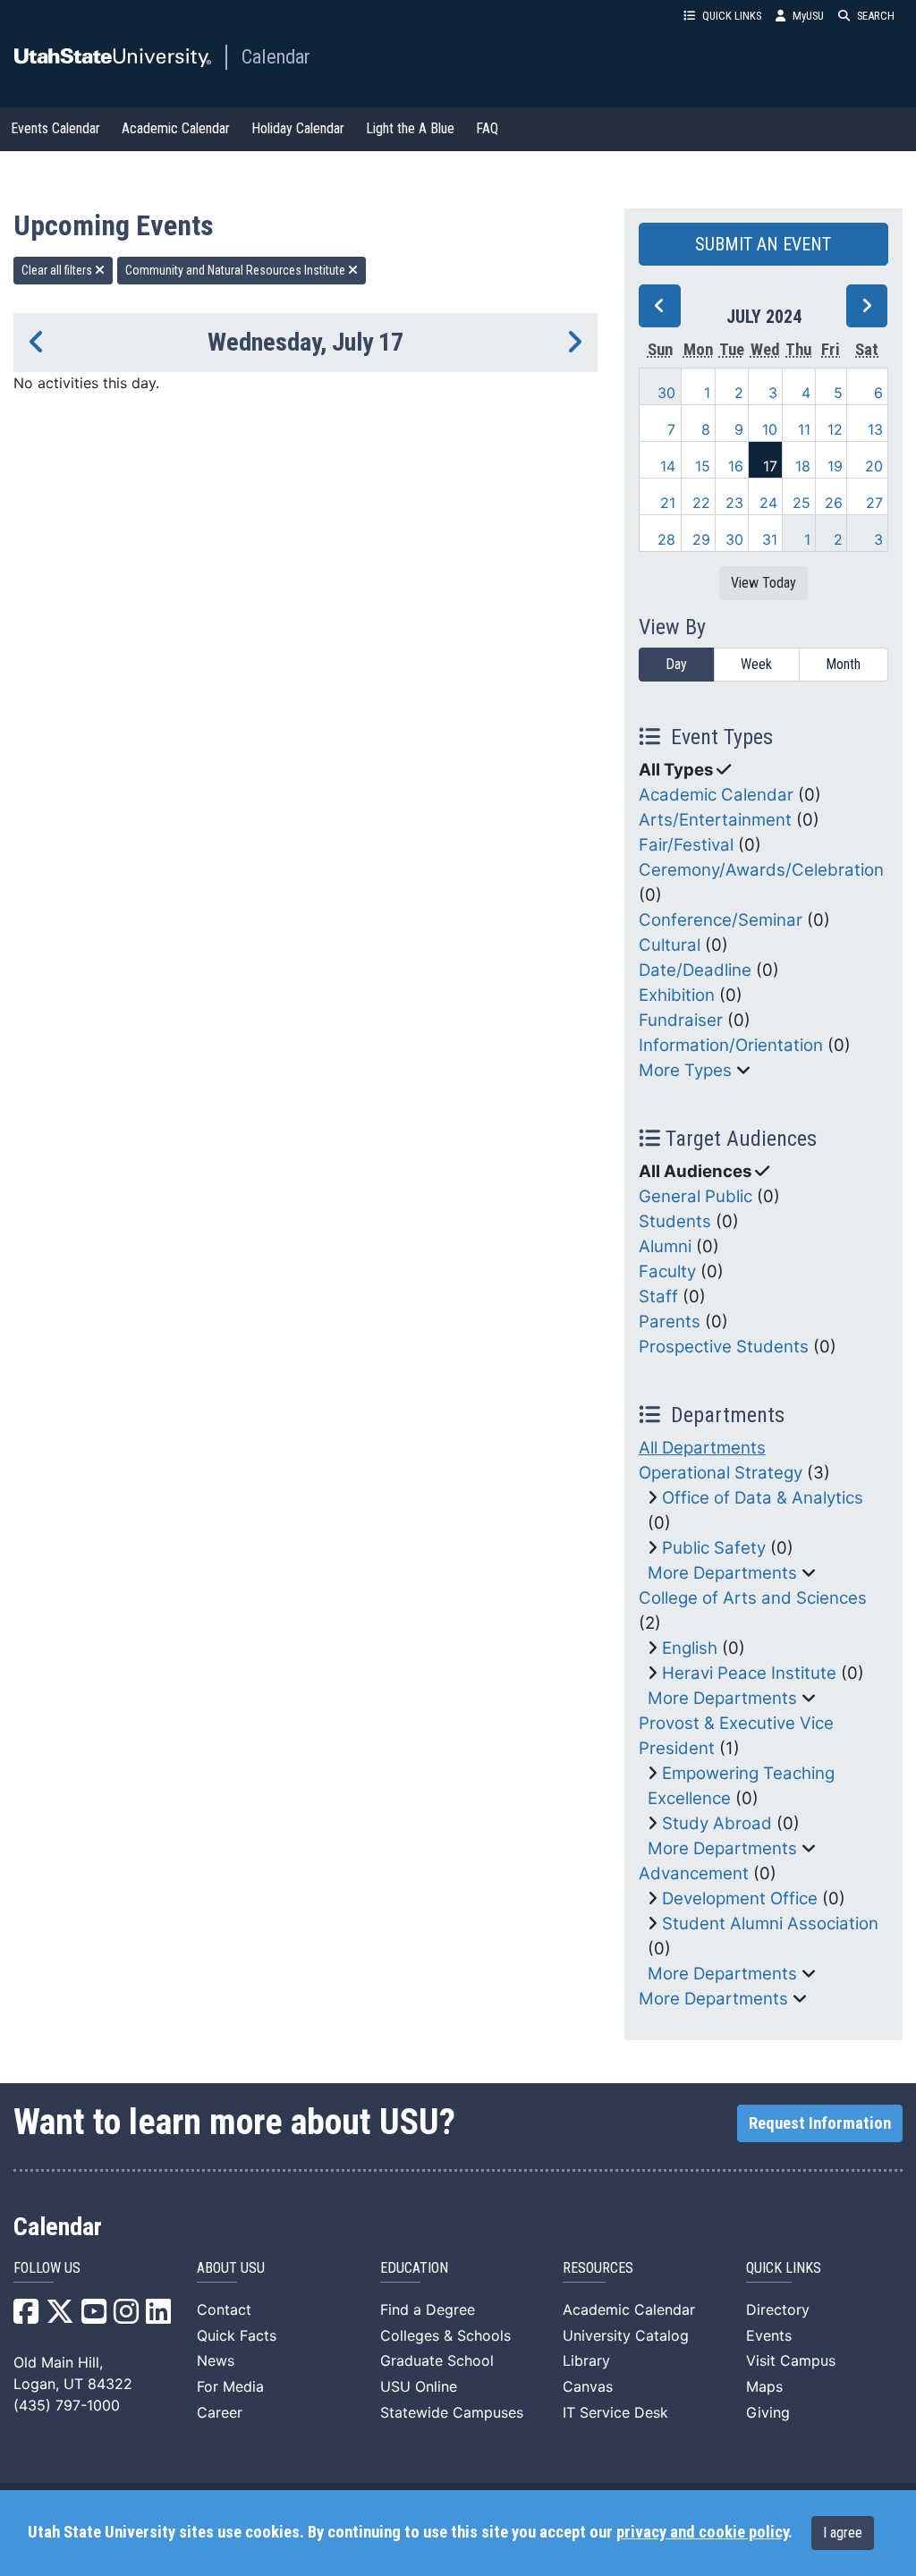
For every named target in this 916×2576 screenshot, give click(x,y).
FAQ (487, 128)
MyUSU (808, 16)
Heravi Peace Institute (749, 1673)
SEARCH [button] (876, 16)
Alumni (665, 1246)
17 (770, 466)
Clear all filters (58, 270)
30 (666, 393)
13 (875, 429)
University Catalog (626, 2335)
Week (756, 664)
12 (835, 429)
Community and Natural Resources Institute (237, 270)
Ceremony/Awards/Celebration (761, 870)
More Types (685, 1070)
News (216, 2360)
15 (703, 466)
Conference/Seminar (721, 920)
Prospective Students (724, 1347)
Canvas (588, 2386)
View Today (763, 583)
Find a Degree (428, 2309)
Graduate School (437, 2360)
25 (801, 503)
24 (768, 503)
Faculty (667, 1271)
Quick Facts (237, 2335)
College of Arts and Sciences (753, 1598)
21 (668, 503)
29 (701, 539)
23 (734, 503)
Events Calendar (55, 128)
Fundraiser (681, 1020)
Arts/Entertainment (715, 820)
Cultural (670, 945)
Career (220, 2412)
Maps (764, 2386)
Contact (224, 2309)
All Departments (702, 1448)
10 (770, 429)
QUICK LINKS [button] (732, 16)
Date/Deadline (695, 970)
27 (874, 503)
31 (770, 539)
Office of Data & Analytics (763, 1498)
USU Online (419, 2386)
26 (834, 503)
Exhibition (677, 995)
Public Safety (714, 1548)
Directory (778, 2309)
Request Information (820, 2123)
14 (668, 466)
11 (804, 429)
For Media (230, 2386)
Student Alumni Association (770, 1924)
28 (666, 539)
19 (835, 466)
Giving (768, 2412)
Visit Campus (791, 2360)
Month (843, 664)
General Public (695, 1196)
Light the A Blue (410, 128)
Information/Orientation (731, 1045)
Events (769, 2335)
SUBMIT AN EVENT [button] (763, 244)
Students (675, 1221)
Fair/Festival (686, 845)
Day (676, 664)
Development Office (740, 1898)
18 (803, 466)
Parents (670, 1322)
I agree (843, 2533)
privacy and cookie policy (702, 2532)
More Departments (722, 1573)
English (690, 1648)
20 (874, 466)
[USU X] (60, 2317)
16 (736, 466)
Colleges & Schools (445, 2335)
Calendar (276, 56)
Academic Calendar (176, 128)
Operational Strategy (721, 1473)
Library (586, 2360)
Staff (658, 1296)
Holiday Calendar (298, 128)
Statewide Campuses (452, 2412)
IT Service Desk (615, 2412)
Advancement (694, 1873)
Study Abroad (717, 1823)
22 (701, 503)
